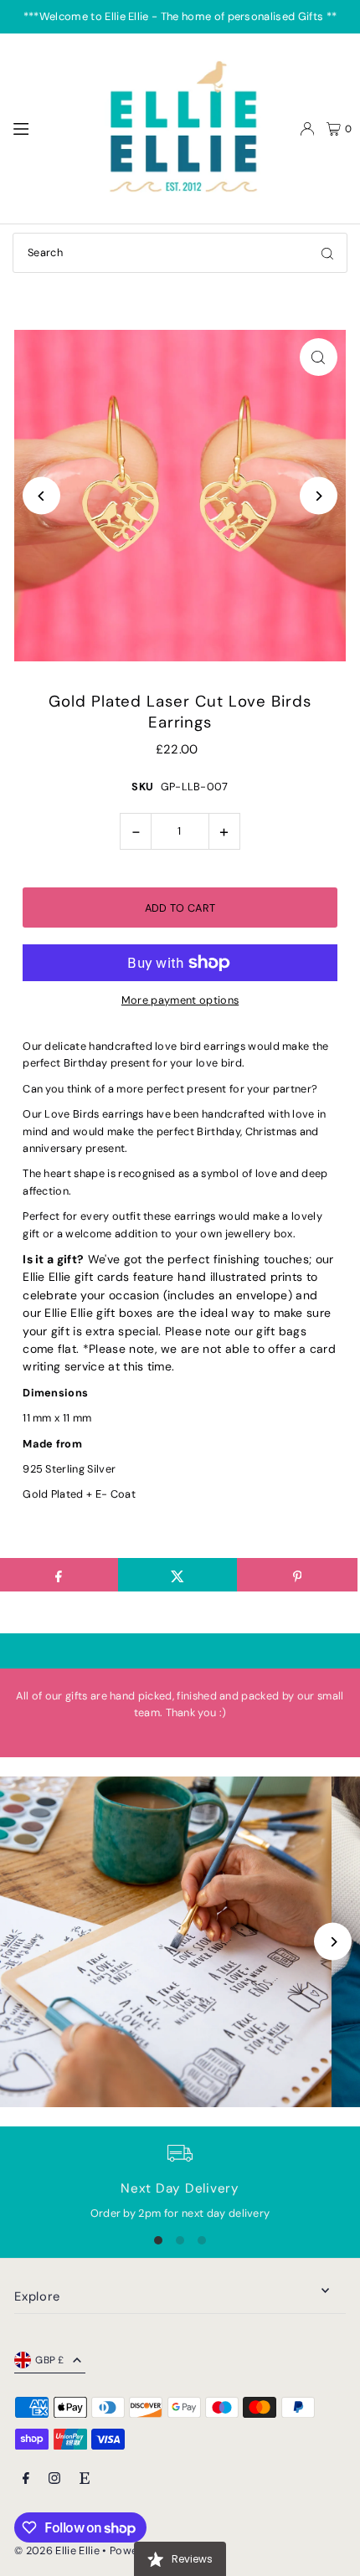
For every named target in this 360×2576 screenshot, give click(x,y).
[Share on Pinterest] (297, 1575)
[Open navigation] (47, 128)
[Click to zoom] (319, 357)
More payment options (180, 1000)
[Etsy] (85, 2479)
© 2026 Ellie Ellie (58, 2550)
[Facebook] (26, 2479)
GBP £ (50, 2360)
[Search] (327, 253)
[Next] (319, 496)
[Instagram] (54, 2479)
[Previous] (41, 496)
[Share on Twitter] (178, 1575)
